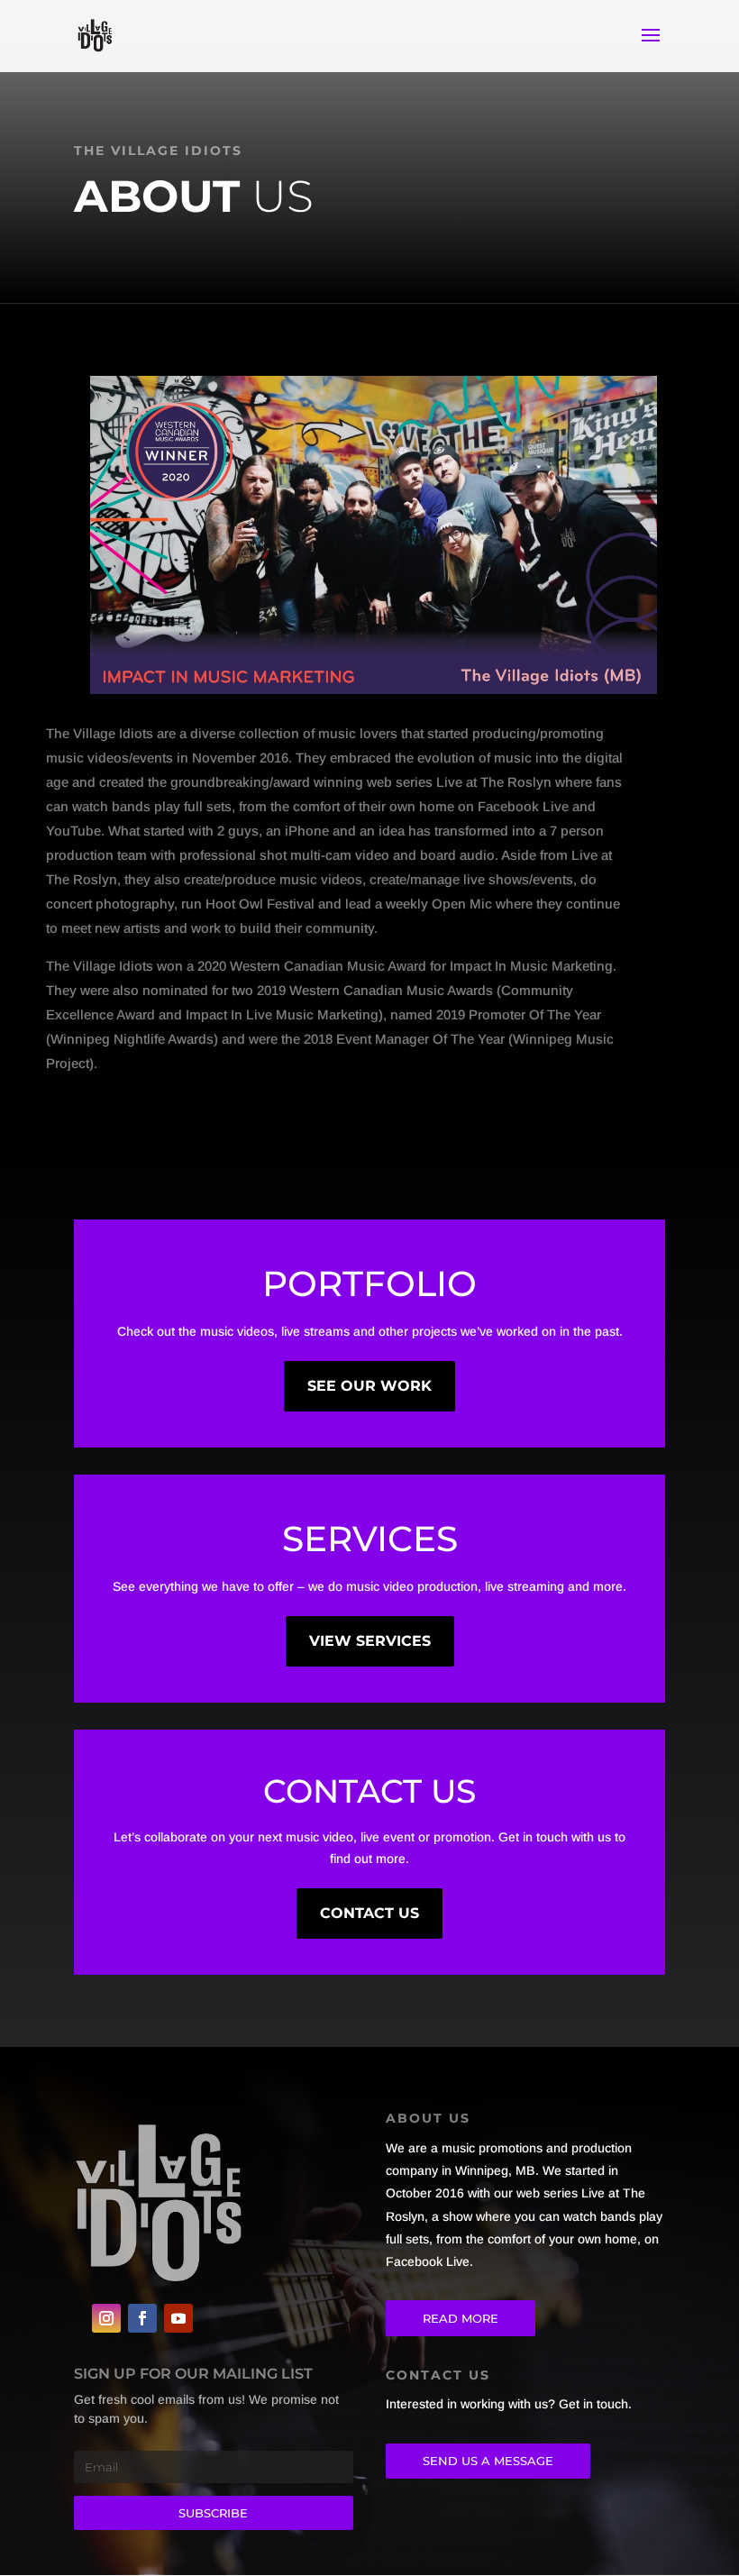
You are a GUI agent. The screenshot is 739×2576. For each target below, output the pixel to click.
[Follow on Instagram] (106, 2318)
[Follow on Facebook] (142, 2318)
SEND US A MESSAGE (488, 2461)
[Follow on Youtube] (178, 2318)
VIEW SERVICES (370, 1641)
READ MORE (461, 2318)
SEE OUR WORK (369, 1386)
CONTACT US (369, 1913)
